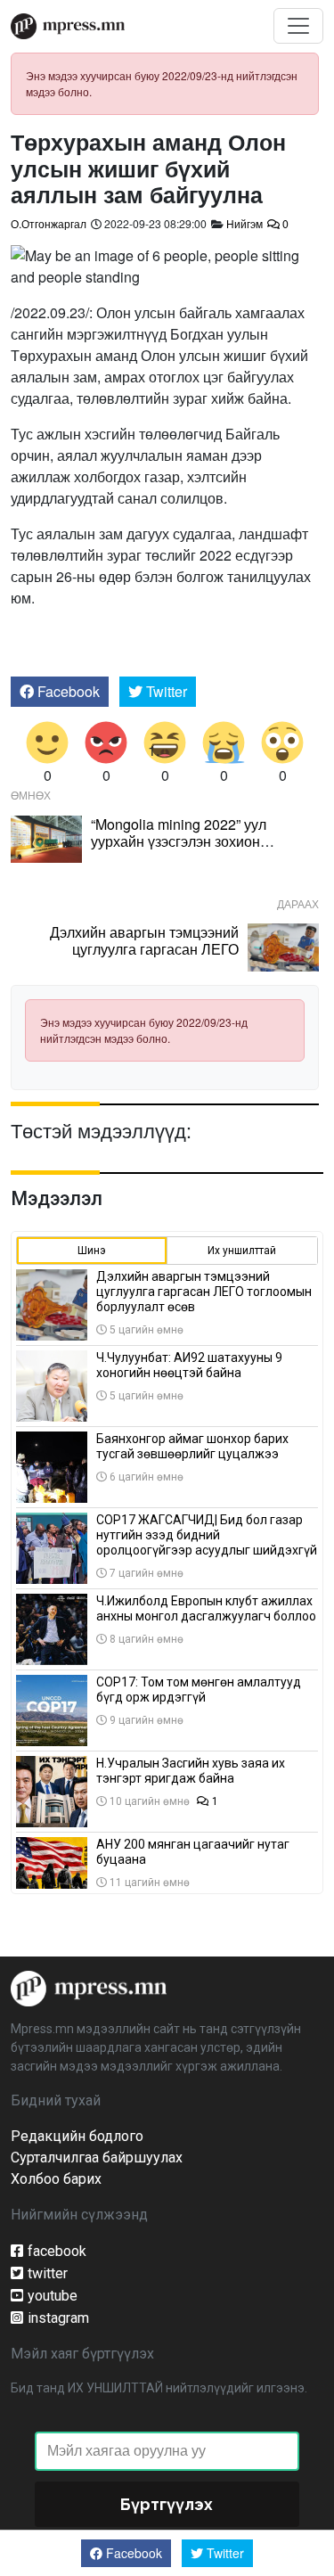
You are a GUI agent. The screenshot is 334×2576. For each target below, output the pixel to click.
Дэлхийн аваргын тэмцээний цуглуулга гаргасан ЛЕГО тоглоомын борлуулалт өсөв (144, 949)
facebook (57, 2251)
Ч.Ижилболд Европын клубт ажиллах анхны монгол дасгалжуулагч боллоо (206, 1608)
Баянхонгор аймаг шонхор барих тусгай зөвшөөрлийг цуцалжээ (192, 1446)
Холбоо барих (56, 2179)
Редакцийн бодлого (77, 2136)
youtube (53, 2296)
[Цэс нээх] (298, 26)
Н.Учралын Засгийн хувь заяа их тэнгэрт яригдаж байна (191, 1771)
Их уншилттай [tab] (242, 1251)
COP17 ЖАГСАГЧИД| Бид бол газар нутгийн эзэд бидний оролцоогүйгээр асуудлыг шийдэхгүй (207, 1535)
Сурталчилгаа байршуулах (97, 2158)
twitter (48, 2273)
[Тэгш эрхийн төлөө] (89, 1987)
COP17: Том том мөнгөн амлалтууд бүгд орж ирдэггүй (199, 1690)
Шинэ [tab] (92, 1251)
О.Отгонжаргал (49, 223)
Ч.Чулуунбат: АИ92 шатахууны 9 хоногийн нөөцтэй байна (189, 1365)
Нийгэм (244, 223)
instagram (58, 2318)
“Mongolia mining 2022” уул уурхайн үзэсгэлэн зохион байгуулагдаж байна (179, 841)
